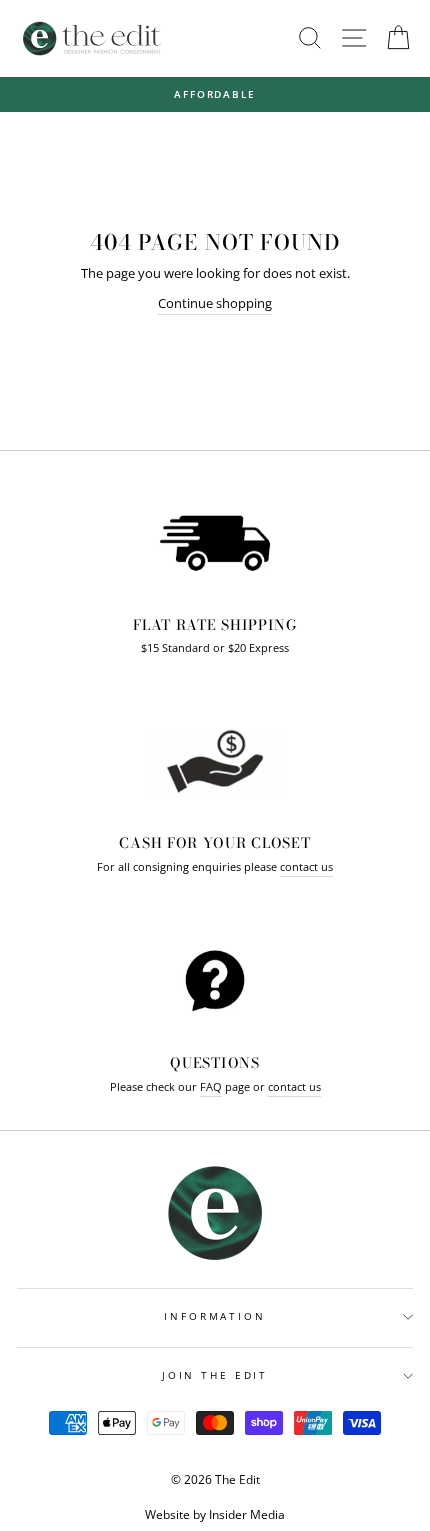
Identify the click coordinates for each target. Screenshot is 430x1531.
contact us (306, 866)
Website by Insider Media (215, 1514)
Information (215, 1316)
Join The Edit (215, 1375)
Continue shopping (215, 303)
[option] (215, 94)
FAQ (211, 1086)
